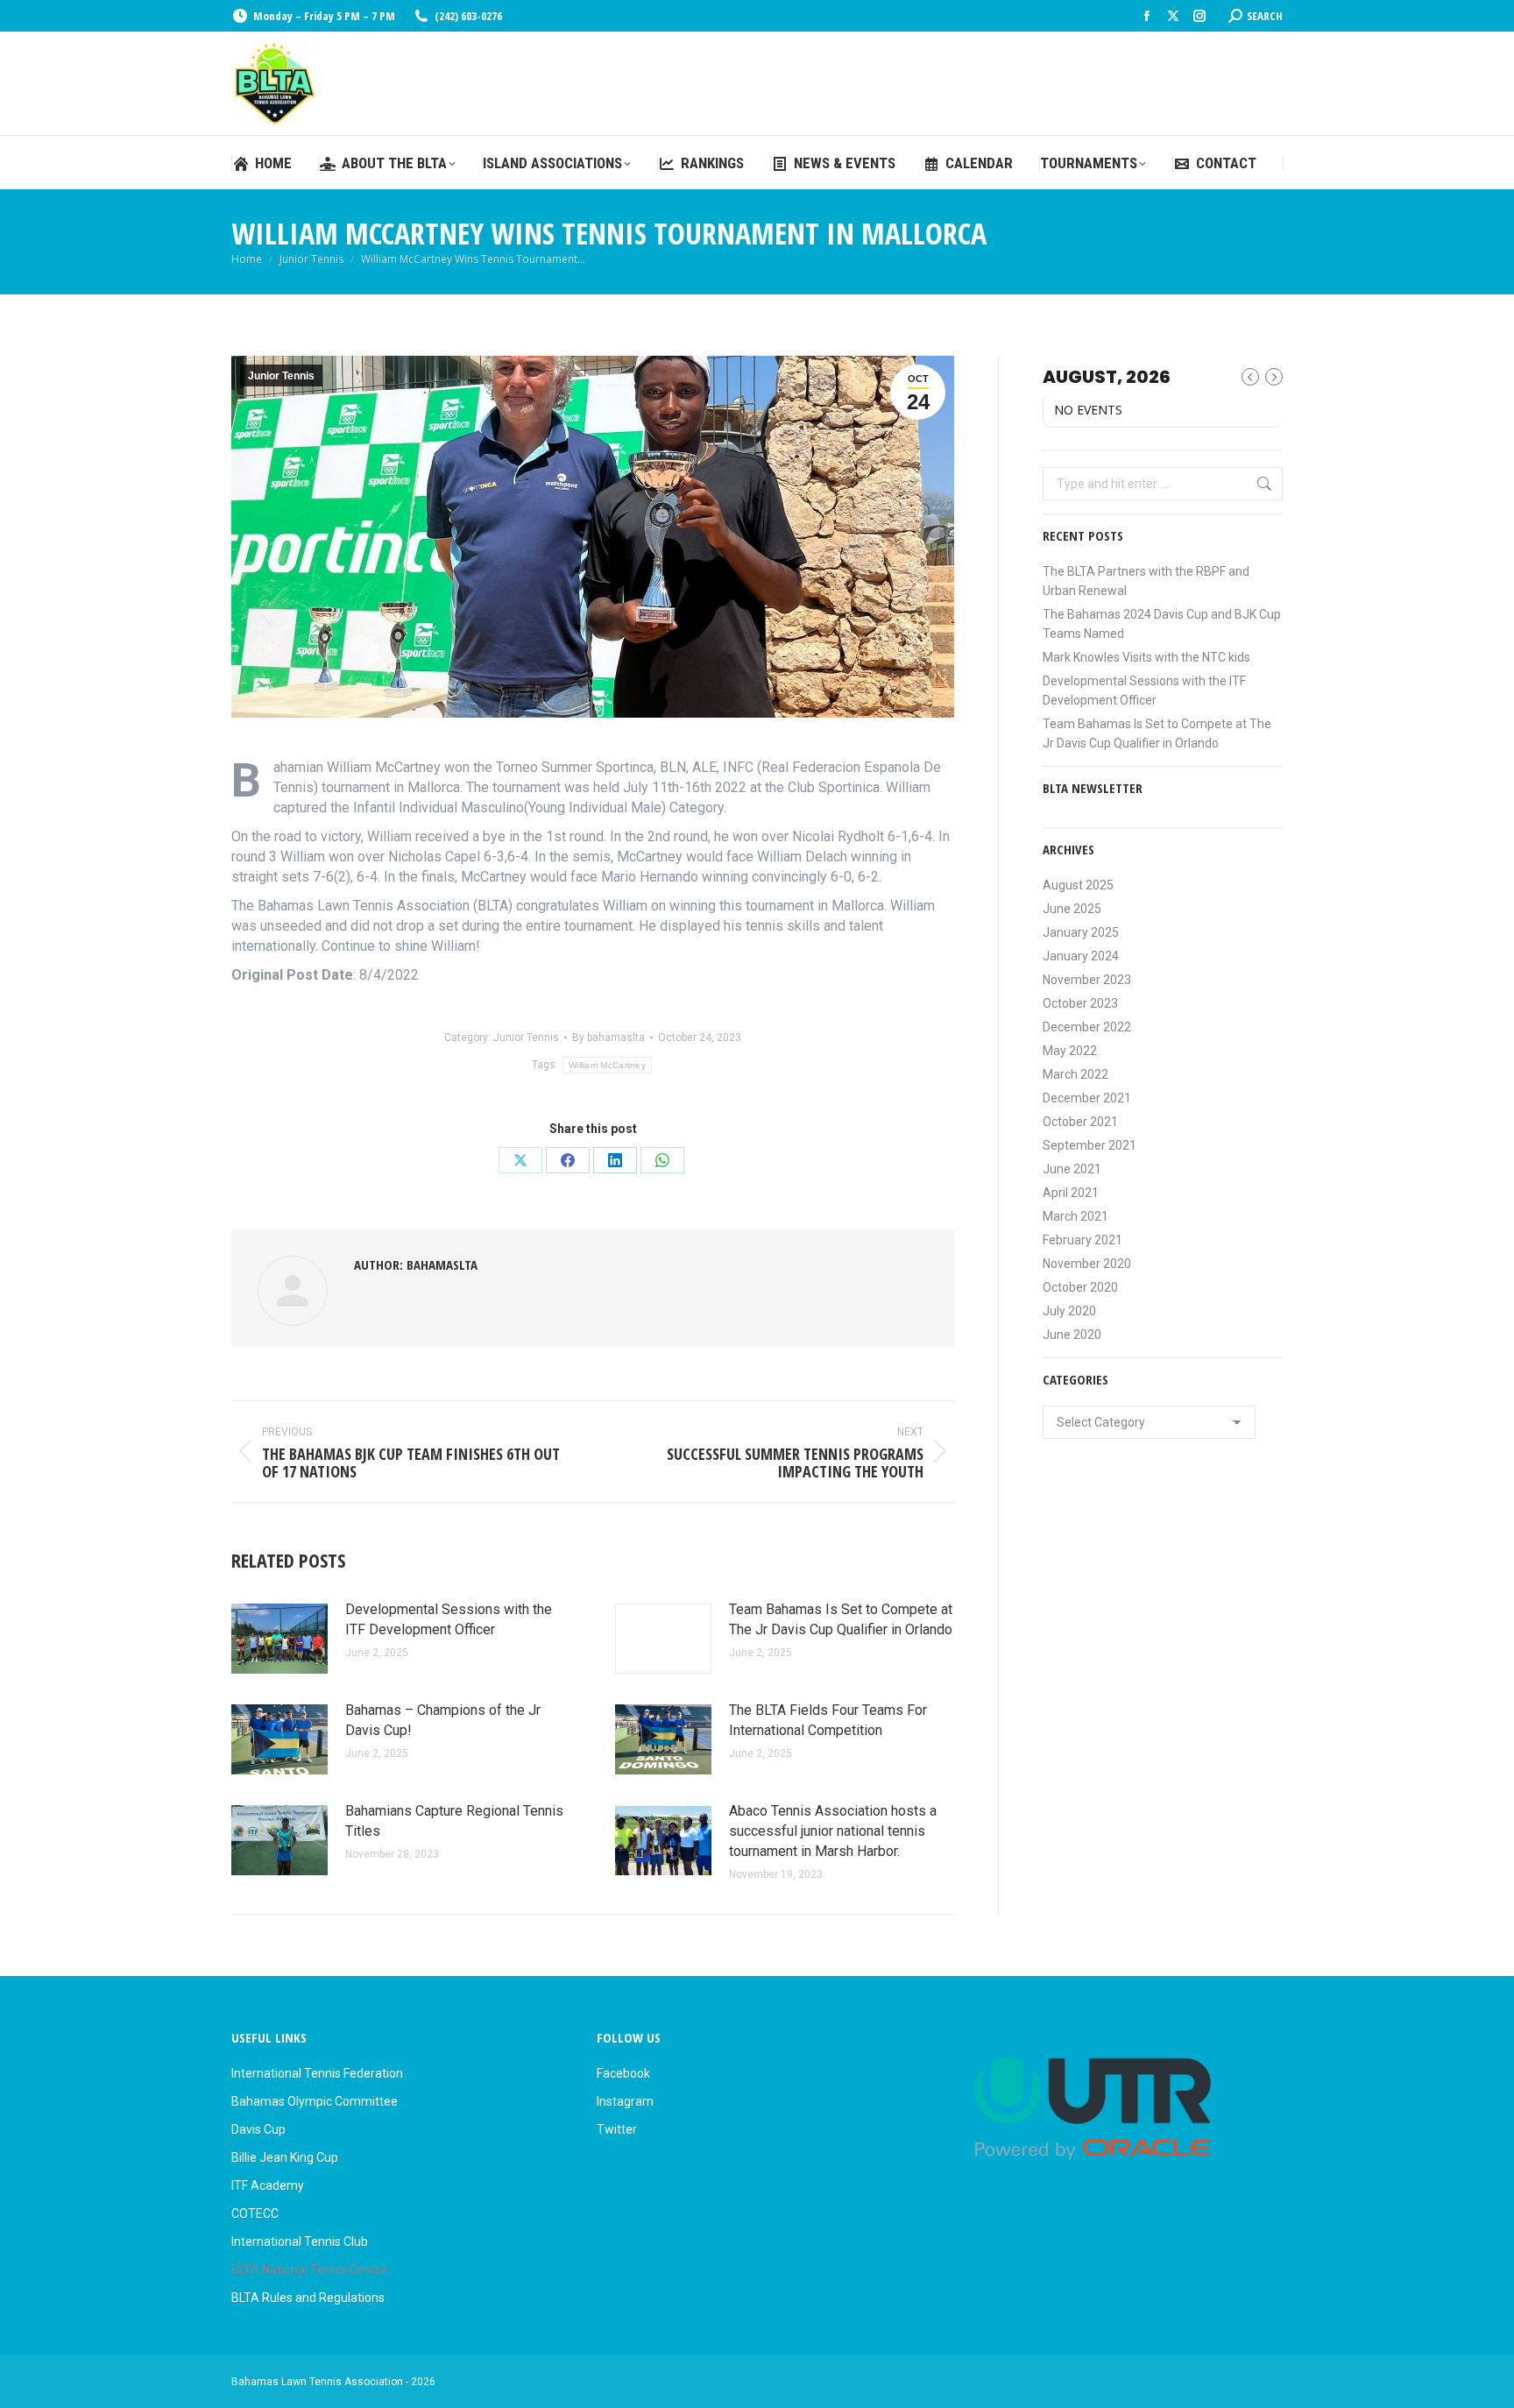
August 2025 (1078, 885)
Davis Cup (258, 2129)
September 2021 (1090, 1145)
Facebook (623, 2073)
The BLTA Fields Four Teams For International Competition (828, 1720)
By (608, 1038)
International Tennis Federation (317, 2073)
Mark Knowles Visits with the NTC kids (1146, 657)
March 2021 (1075, 1216)
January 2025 (1081, 932)
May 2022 (1070, 1051)
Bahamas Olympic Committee (315, 2101)
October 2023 (1080, 1003)
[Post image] (279, 1639)
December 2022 (1087, 1027)
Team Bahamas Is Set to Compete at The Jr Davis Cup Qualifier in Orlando (841, 1619)
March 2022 (1075, 1074)
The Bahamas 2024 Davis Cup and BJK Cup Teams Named (1162, 624)
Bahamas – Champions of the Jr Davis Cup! (443, 1720)
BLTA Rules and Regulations (308, 2298)
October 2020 (1080, 1287)
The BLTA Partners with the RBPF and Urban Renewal (1146, 581)
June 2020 (1072, 1335)
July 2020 (1069, 1311)
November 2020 (1087, 1264)
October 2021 (1080, 1122)
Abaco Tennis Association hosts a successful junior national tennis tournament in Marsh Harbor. (833, 1831)
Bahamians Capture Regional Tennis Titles (454, 1821)
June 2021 (1072, 1169)
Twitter (617, 2129)
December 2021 (1087, 1098)
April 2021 (1071, 1193)
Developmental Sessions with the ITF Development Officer (449, 1619)
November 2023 (1087, 980)
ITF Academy (268, 2185)
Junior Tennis (281, 376)
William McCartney (607, 1065)
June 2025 (1072, 909)
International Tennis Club (300, 2242)
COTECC (255, 2213)
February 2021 (1082, 1240)
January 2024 (1081, 956)
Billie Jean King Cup (285, 2157)
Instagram (625, 2101)
